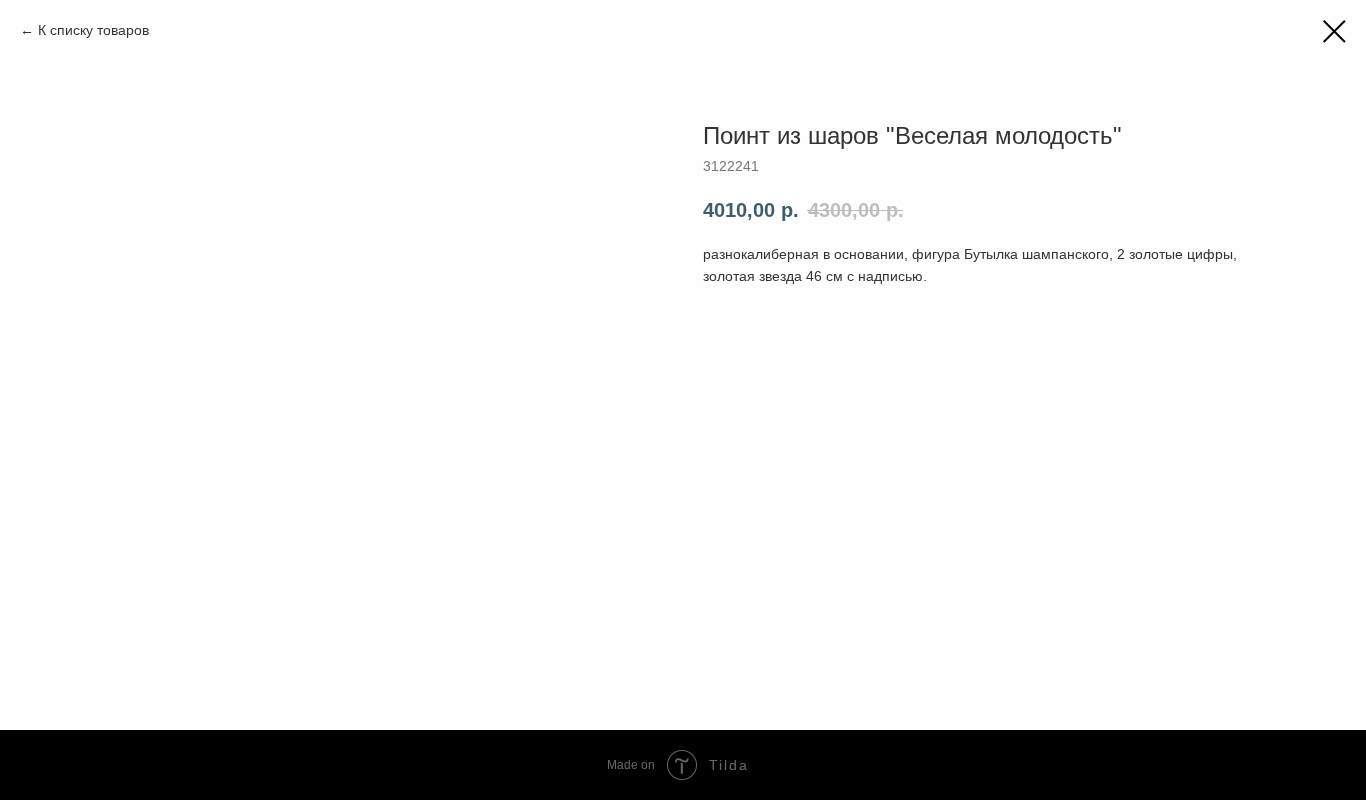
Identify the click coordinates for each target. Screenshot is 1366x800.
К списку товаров (93, 30)
